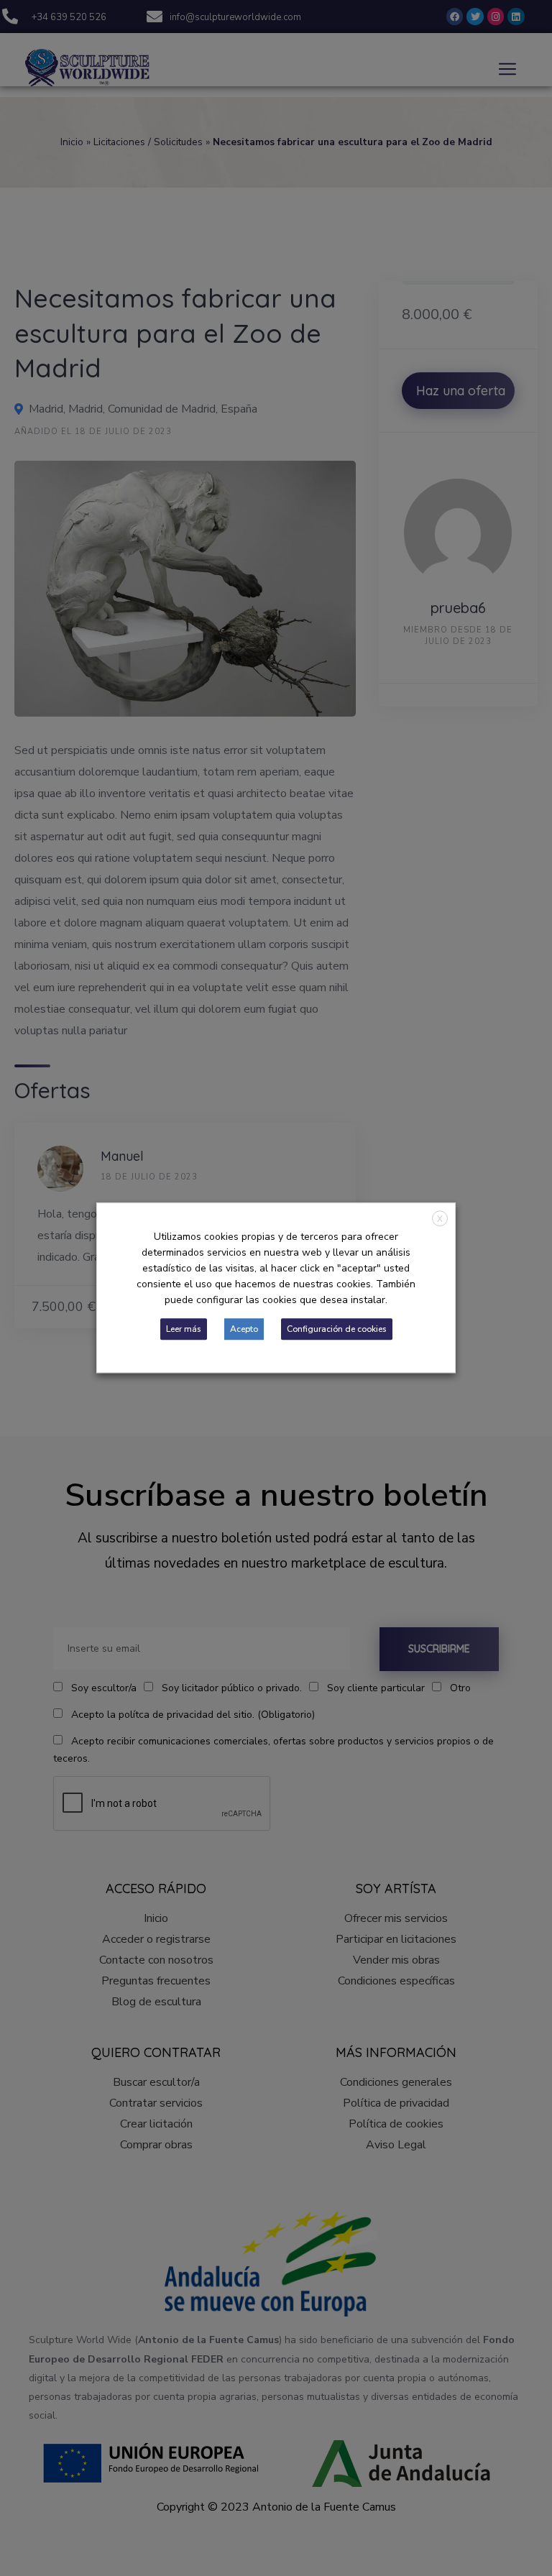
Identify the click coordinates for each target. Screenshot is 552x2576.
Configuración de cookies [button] (337, 1330)
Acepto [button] (244, 1330)
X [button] (440, 1219)
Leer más (184, 1330)
